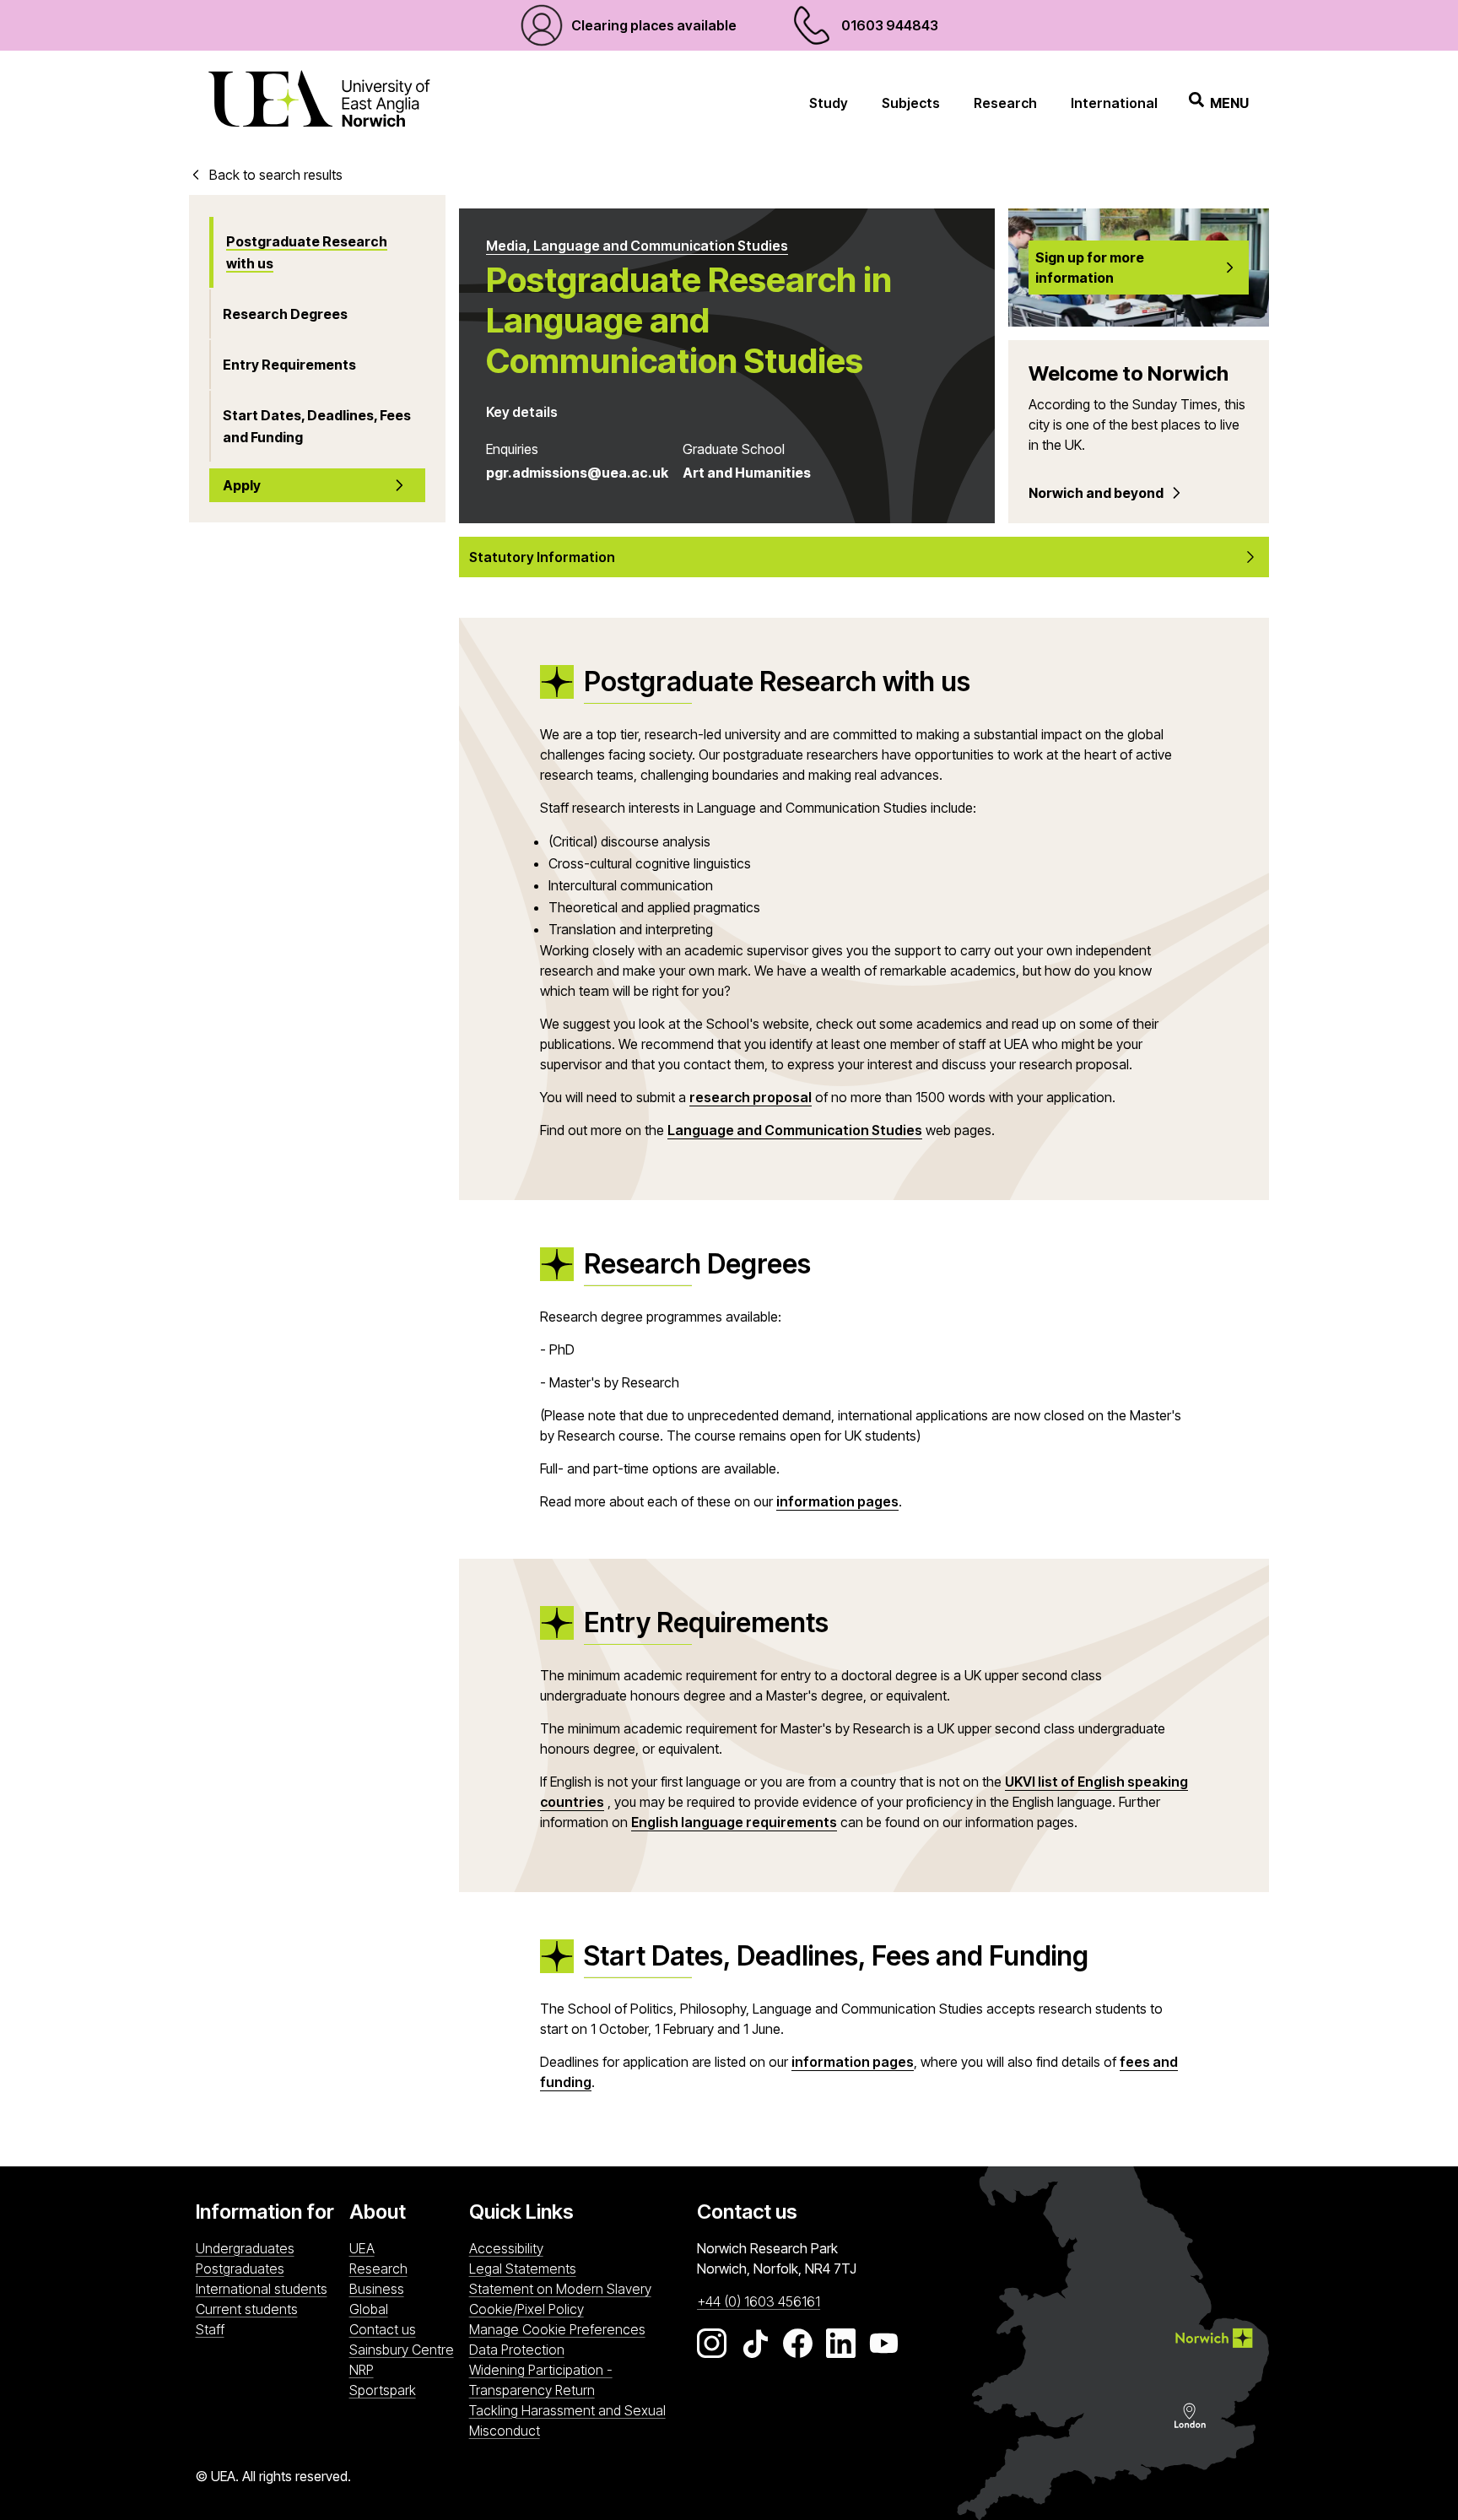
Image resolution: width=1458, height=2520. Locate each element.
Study (829, 103)
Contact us (383, 2329)
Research (1005, 103)
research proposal (751, 1097)
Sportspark (405, 2390)
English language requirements (734, 1822)
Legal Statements (523, 2269)
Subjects (911, 103)
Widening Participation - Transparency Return (541, 2380)
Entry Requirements (289, 365)
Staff (210, 2329)
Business (377, 2289)
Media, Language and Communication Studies (637, 246)
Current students (247, 2309)
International (1114, 103)
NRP (405, 2369)
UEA (362, 2248)
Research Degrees (285, 314)
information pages (837, 1501)
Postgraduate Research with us (307, 252)
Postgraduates (240, 2269)
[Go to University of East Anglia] (319, 103)
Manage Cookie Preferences (557, 2329)
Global (369, 2309)
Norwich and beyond (1096, 493)
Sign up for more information (1090, 268)
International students (262, 2289)
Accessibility (506, 2248)
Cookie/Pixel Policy (526, 2309)
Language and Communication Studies (795, 1130)
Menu (1229, 103)
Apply (242, 485)
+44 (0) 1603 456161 (759, 2301)
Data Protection (517, 2350)
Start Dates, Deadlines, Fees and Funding (317, 426)
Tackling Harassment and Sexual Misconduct (567, 2420)
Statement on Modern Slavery (560, 2289)
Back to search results (276, 175)
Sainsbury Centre (405, 2349)
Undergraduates (245, 2248)
